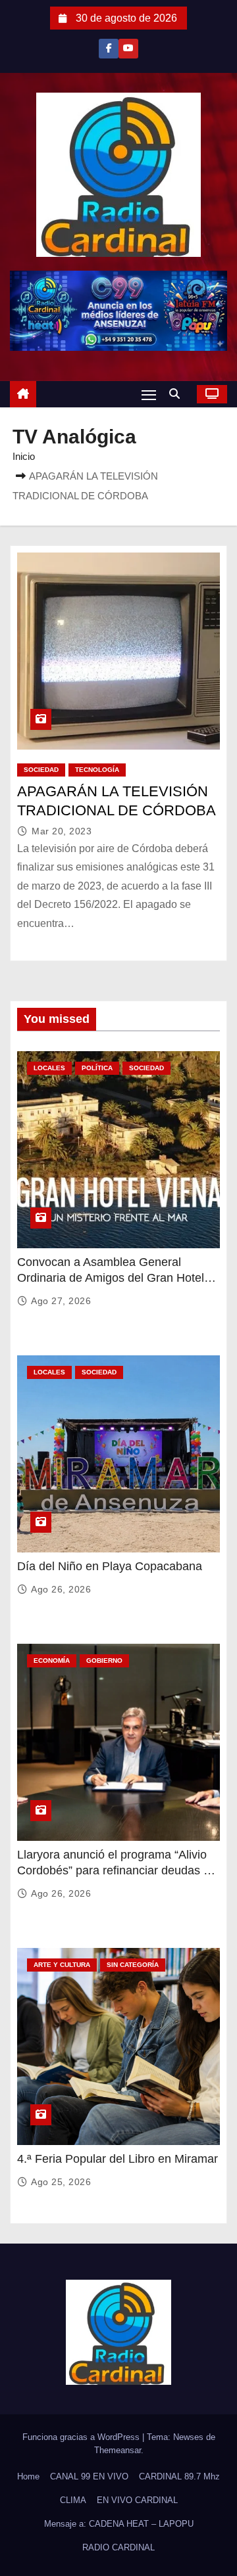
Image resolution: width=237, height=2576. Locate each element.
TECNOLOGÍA (97, 770)
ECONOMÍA (52, 1661)
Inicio (24, 456)
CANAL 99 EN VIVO (89, 2476)
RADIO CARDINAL (118, 2547)
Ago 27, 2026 (61, 1301)
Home (28, 2476)
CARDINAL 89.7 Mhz (179, 2476)
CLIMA (73, 2500)
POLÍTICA (97, 1068)
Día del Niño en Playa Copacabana (110, 1566)
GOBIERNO (104, 1661)
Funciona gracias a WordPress (82, 2437)
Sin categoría (133, 1965)
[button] (178, 394)
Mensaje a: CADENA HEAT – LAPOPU (119, 2524)
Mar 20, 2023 (62, 831)
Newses (188, 2437)
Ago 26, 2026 (61, 1589)
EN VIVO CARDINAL (137, 2500)
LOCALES (49, 1068)
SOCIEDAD (41, 770)
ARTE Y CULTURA (62, 1965)
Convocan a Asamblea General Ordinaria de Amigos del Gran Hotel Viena (111, 1278)
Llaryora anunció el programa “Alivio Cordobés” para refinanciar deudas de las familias (117, 1870)
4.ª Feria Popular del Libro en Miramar (118, 2159)
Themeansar (118, 2450)
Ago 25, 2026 (61, 2182)
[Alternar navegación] (149, 395)
